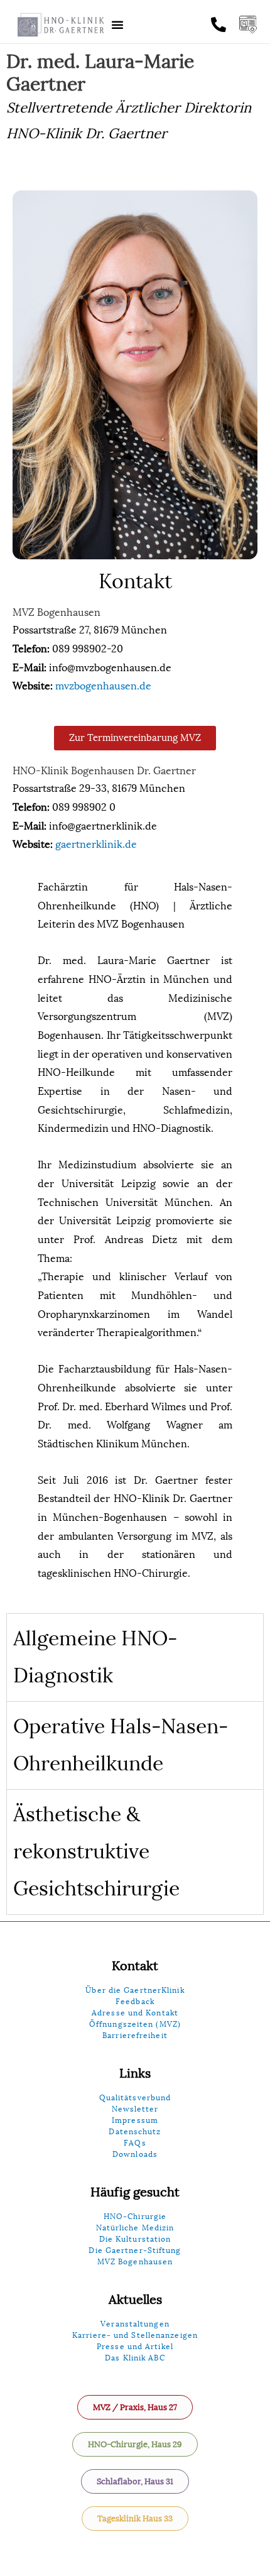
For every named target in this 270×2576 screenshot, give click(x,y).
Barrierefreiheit (135, 2036)
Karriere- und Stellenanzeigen (135, 2335)
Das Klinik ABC (135, 2358)
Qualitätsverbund (135, 2098)
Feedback (135, 2002)
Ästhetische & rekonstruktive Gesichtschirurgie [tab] (96, 1852)
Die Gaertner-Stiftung (135, 2250)
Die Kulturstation (135, 2239)
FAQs (135, 2143)
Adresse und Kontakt (135, 2013)
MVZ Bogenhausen (135, 2262)
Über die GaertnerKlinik (135, 1990)
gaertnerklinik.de (96, 844)
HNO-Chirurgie (135, 2217)
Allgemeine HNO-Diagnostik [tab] (95, 1657)
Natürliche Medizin (135, 2228)
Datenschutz (135, 2132)
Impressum (135, 2120)
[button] (117, 25)
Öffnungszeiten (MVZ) (135, 2024)
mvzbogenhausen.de (103, 686)
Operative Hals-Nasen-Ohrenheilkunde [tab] (121, 1745)
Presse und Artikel (135, 2347)
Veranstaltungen (135, 2324)
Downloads (135, 2154)
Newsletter (135, 2109)
